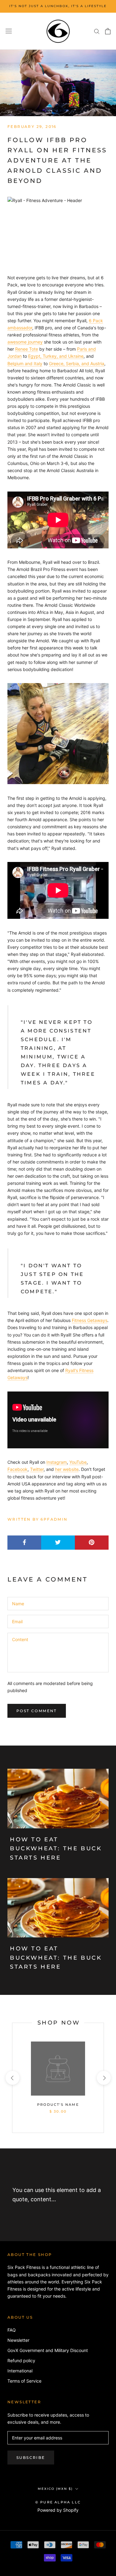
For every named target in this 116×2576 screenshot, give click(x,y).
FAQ (12, 2330)
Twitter (37, 1469)
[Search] (97, 31)
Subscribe (31, 2458)
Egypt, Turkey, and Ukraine (56, 356)
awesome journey (25, 342)
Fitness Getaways (90, 1320)
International (20, 2371)
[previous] (12, 2078)
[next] (103, 2078)
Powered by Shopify (58, 2510)
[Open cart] (108, 31)
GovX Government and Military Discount (48, 2350)
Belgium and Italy (25, 363)
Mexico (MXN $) (55, 2489)
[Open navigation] (9, 31)
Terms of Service (24, 2381)
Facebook (17, 1469)
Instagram (57, 1462)
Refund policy (21, 2361)
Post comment (37, 1711)
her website (67, 1469)
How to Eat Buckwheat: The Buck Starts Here (56, 1849)
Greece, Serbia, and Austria (77, 363)
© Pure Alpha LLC (58, 2502)
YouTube (78, 1462)
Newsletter (18, 2340)
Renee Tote (27, 349)
